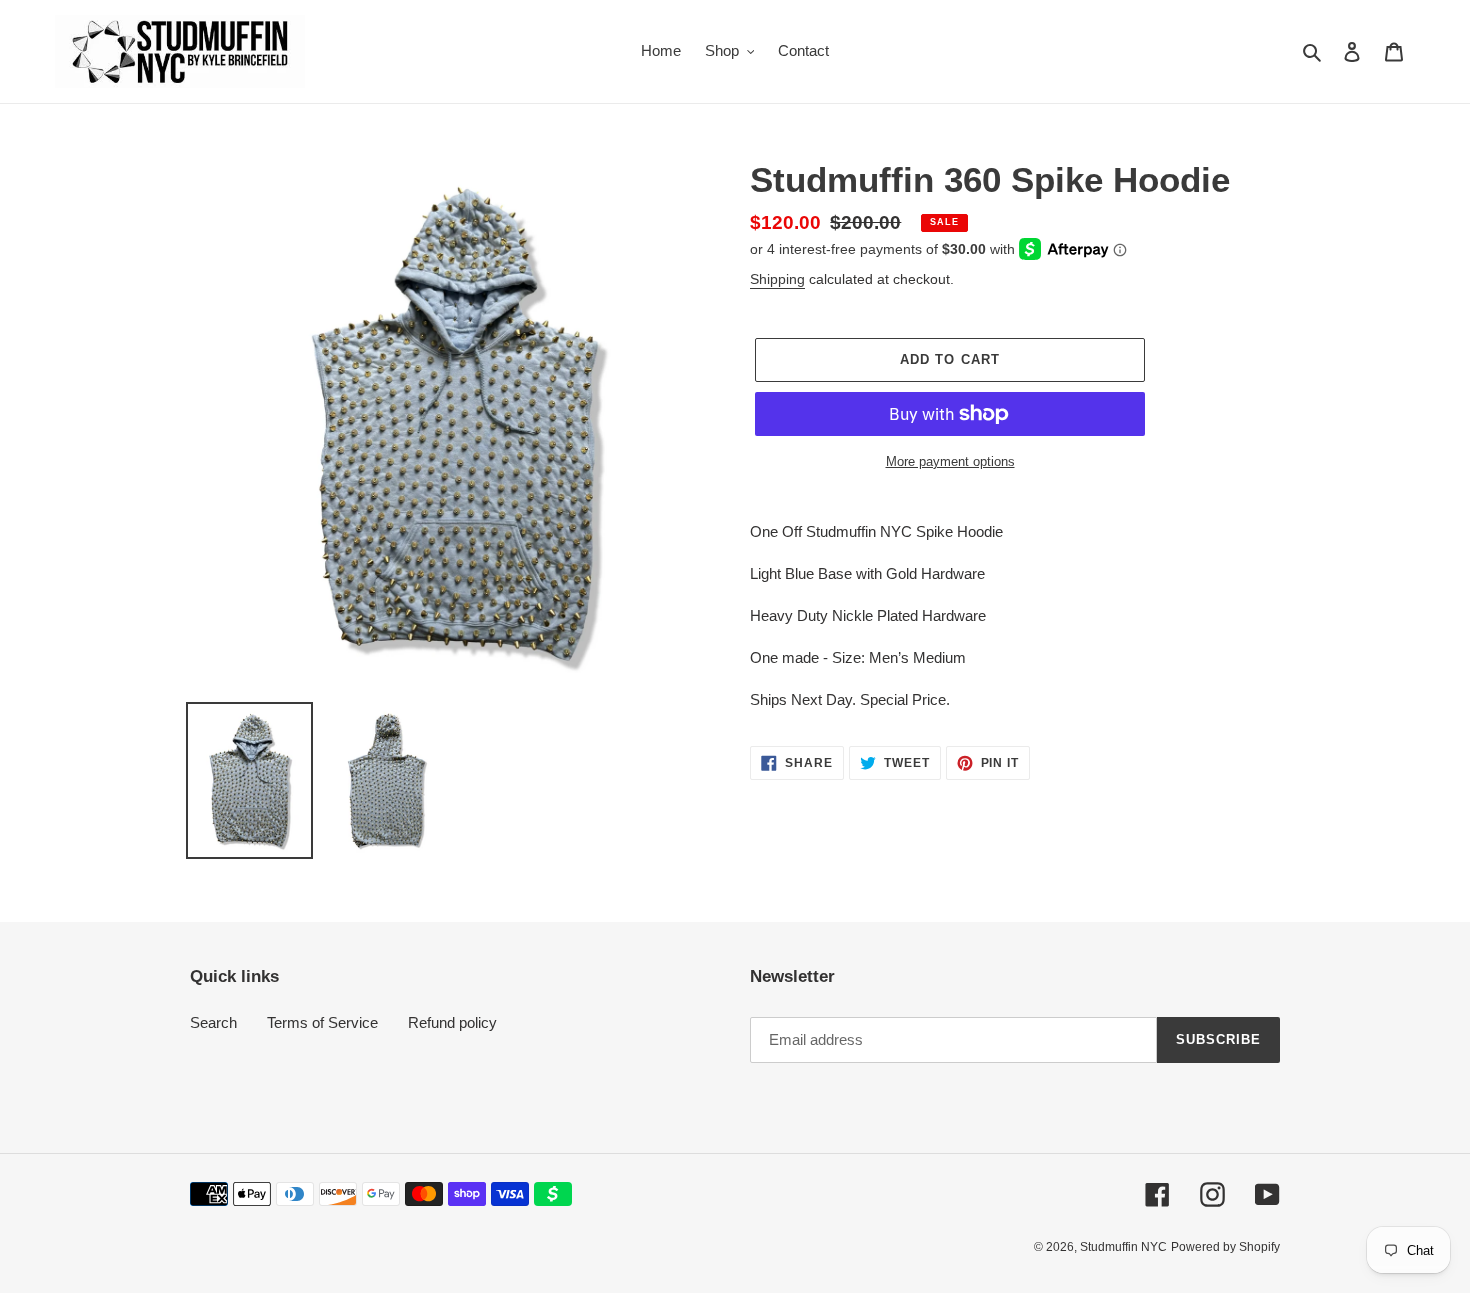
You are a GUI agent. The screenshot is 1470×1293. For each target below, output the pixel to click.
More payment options (950, 461)
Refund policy (452, 1022)
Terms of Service (322, 1022)
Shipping (777, 279)
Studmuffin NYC (1123, 1247)
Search (213, 1022)
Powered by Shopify (1225, 1247)
